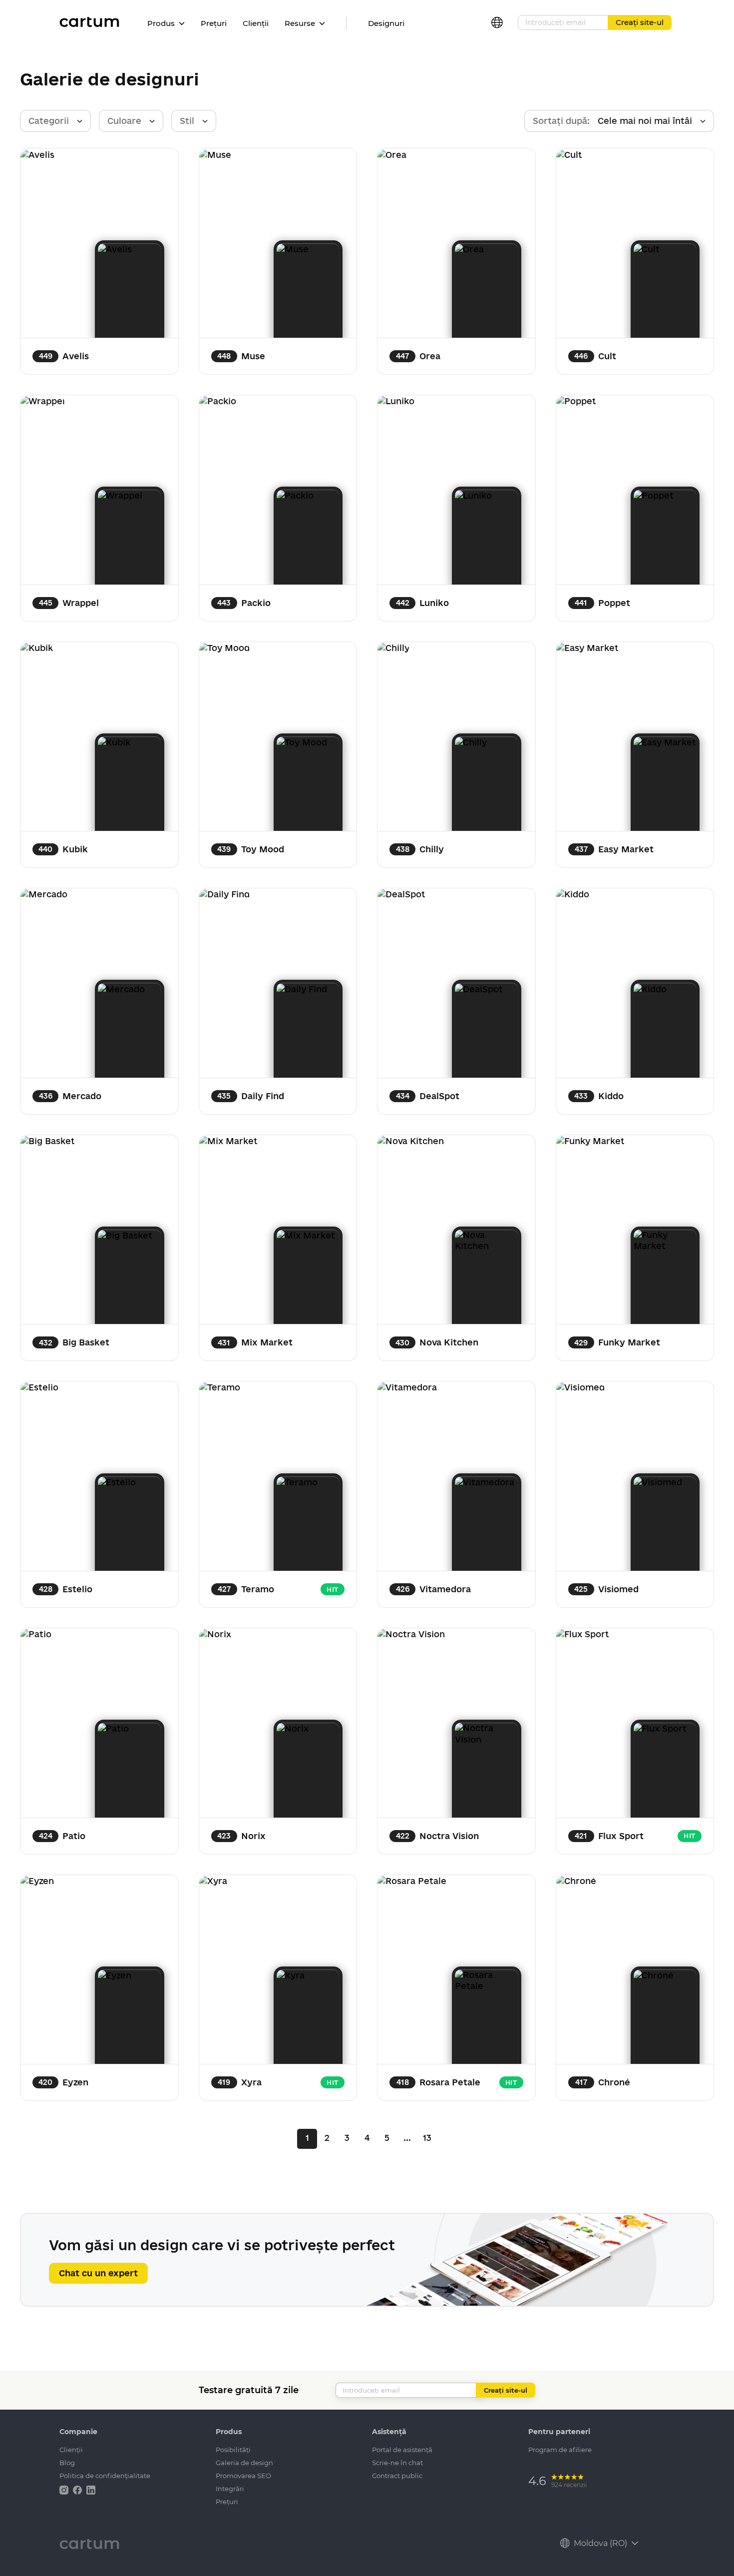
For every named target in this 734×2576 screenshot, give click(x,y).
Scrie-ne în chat (397, 2463)
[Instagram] (65, 2489)
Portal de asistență (402, 2450)
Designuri (386, 23)
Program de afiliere (560, 2450)
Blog (67, 2463)
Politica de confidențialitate (105, 2476)
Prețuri (214, 23)
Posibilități (233, 2450)
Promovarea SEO (243, 2476)
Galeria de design (244, 2463)
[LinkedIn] (91, 2489)
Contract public (397, 2476)
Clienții (256, 23)
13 (427, 2138)
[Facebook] (78, 2489)
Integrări (230, 2489)
